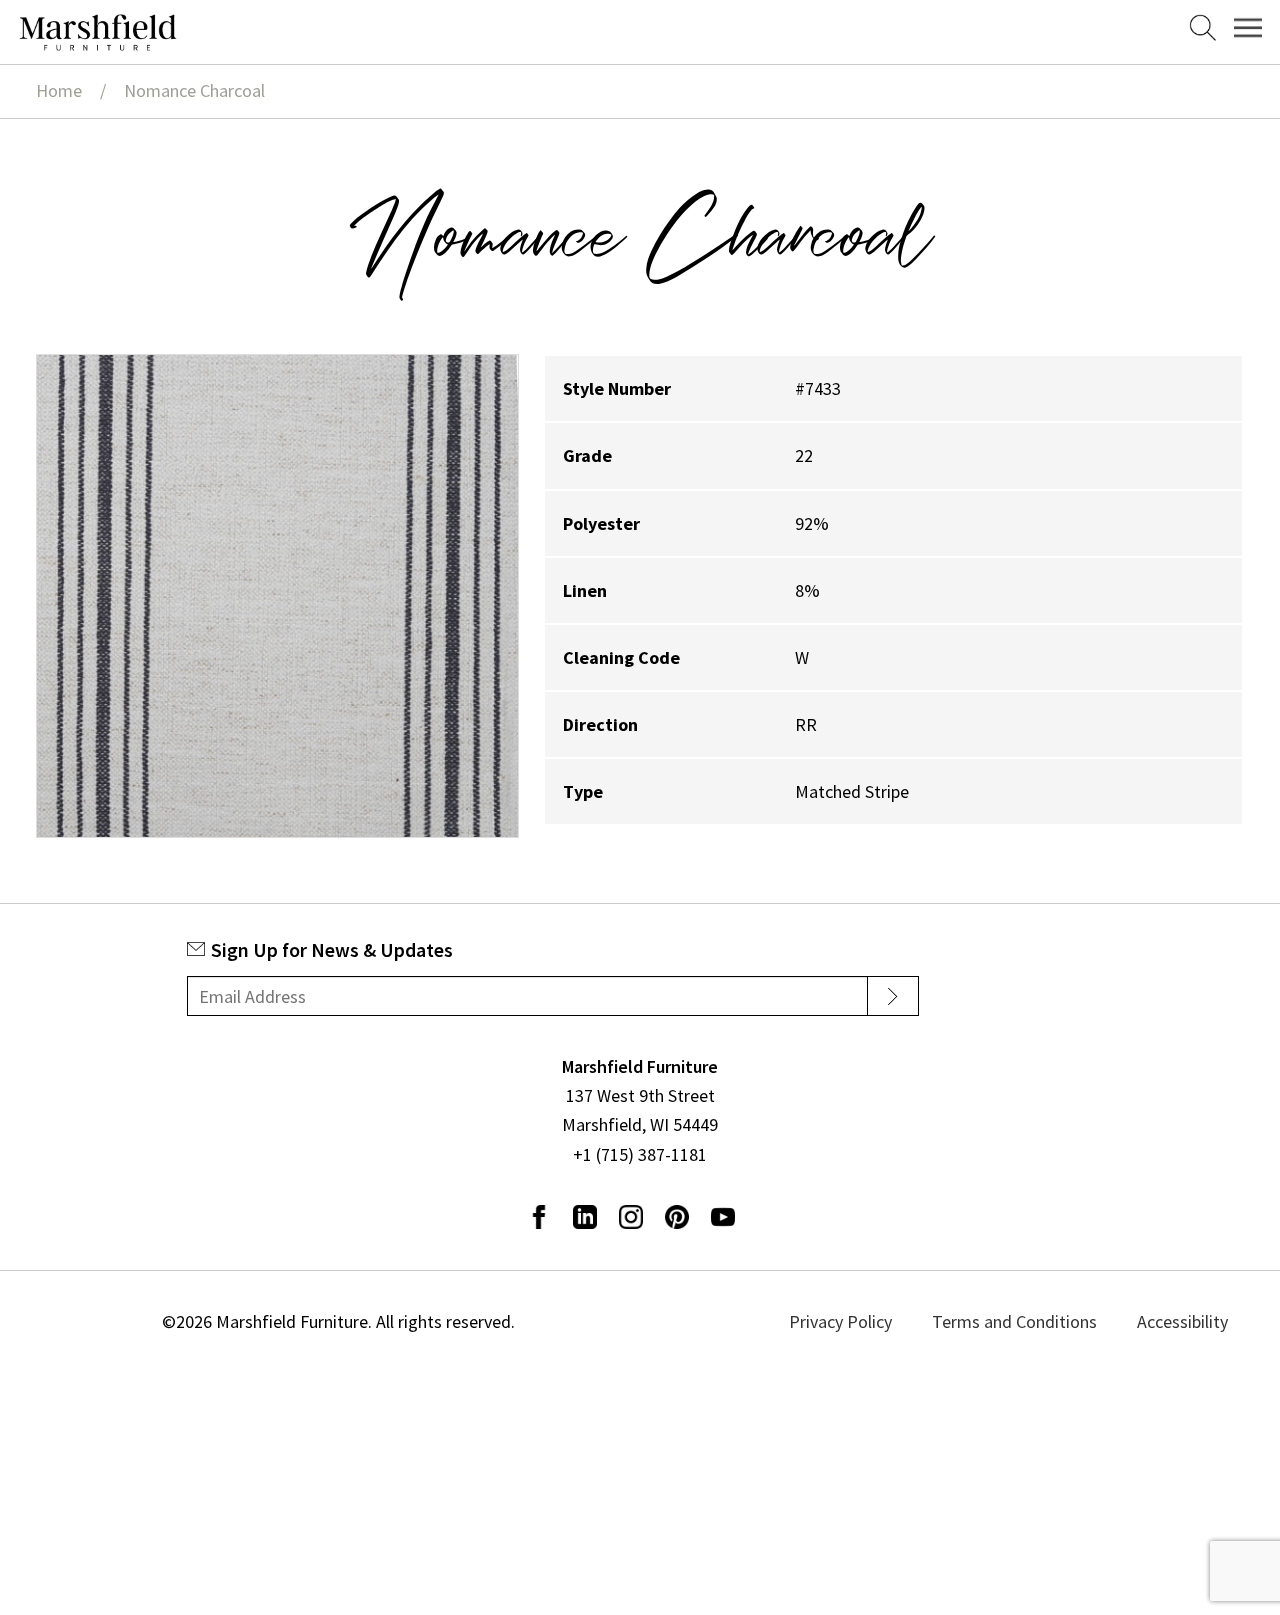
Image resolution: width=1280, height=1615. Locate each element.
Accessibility (1178, 1321)
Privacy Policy (890, 1321)
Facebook (539, 1217)
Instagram (631, 1217)
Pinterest (677, 1217)
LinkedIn (585, 1217)
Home (59, 90)
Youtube (723, 1217)
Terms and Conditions (1037, 1321)
